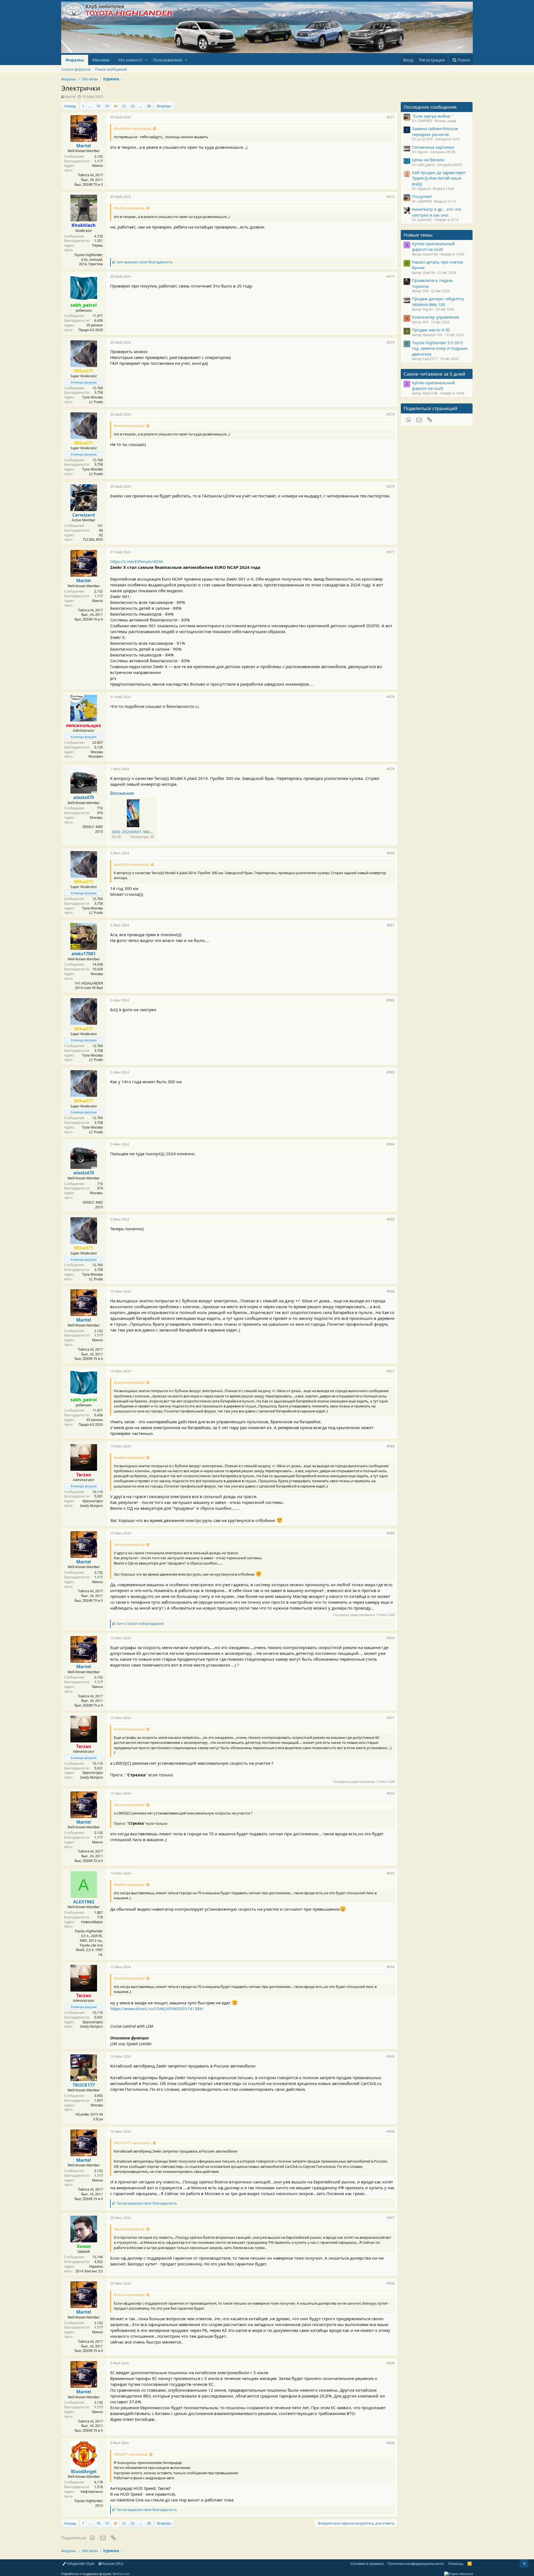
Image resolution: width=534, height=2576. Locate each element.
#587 (391, 1371)
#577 (391, 552)
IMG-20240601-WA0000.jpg (139, 832)
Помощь (456, 2563)
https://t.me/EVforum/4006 (137, 561)
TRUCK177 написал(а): (133, 2143)
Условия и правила (367, 2563)
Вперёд (163, 106)
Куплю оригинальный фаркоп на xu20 (433, 246)
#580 (391, 853)
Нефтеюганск (92, 2492)
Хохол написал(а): (129, 2295)
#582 (391, 1000)
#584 (391, 1144)
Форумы (75, 60)
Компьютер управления (436, 317)
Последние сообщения (430, 107)
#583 (391, 1072)
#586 (391, 1291)
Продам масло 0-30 (431, 330)
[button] (146, 60)
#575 (391, 414)
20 (115, 106)
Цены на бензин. (428, 160)
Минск (97, 166)
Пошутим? (422, 196)
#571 (391, 117)
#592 (391, 1793)
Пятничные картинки (433, 147)
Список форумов (76, 69)
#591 (391, 1718)
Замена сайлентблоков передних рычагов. (435, 131)
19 (107, 106)
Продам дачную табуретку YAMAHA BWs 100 (438, 301)
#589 (391, 1533)
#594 (391, 1967)
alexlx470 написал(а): (132, 864)
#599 (391, 2363)
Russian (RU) (112, 2563)
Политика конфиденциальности (416, 2563)
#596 (391, 2132)
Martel (70, 96)
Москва (97, 752)
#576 (391, 486)
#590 (391, 1638)
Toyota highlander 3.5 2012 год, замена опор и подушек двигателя (440, 348)
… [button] (90, 106)
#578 (391, 697)
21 (124, 106)
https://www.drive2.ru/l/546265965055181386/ (157, 2009)
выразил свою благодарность (145, 262)
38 (149, 106)
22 (133, 106)
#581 (391, 925)
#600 (391, 2443)
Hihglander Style (80, 2563)
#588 (391, 1446)
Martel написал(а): (129, 208)
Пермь (97, 245)
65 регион (95, 325)
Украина (96, 2266)
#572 (391, 197)
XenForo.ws (121, 2574)
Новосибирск (92, 1922)
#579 (391, 769)
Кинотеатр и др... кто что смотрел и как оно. (437, 212)
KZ (101, 535)
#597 (391, 2218)
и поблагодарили (140, 1624)
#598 (391, 2283)
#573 (391, 277)
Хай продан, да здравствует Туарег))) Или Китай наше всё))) (439, 178)
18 (98, 106)
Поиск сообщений (111, 69)
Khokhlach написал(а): (133, 128)
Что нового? (130, 60)
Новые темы (418, 235)
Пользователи (168, 60)
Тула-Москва (92, 397)
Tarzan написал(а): (129, 1544)
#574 (391, 342)
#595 (391, 2056)
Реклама (101, 60)
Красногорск (93, 1501)
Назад (71, 106)
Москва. (96, 818)
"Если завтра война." (432, 116)
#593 (391, 1873)
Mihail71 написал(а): (131, 2454)
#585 (391, 1219)
